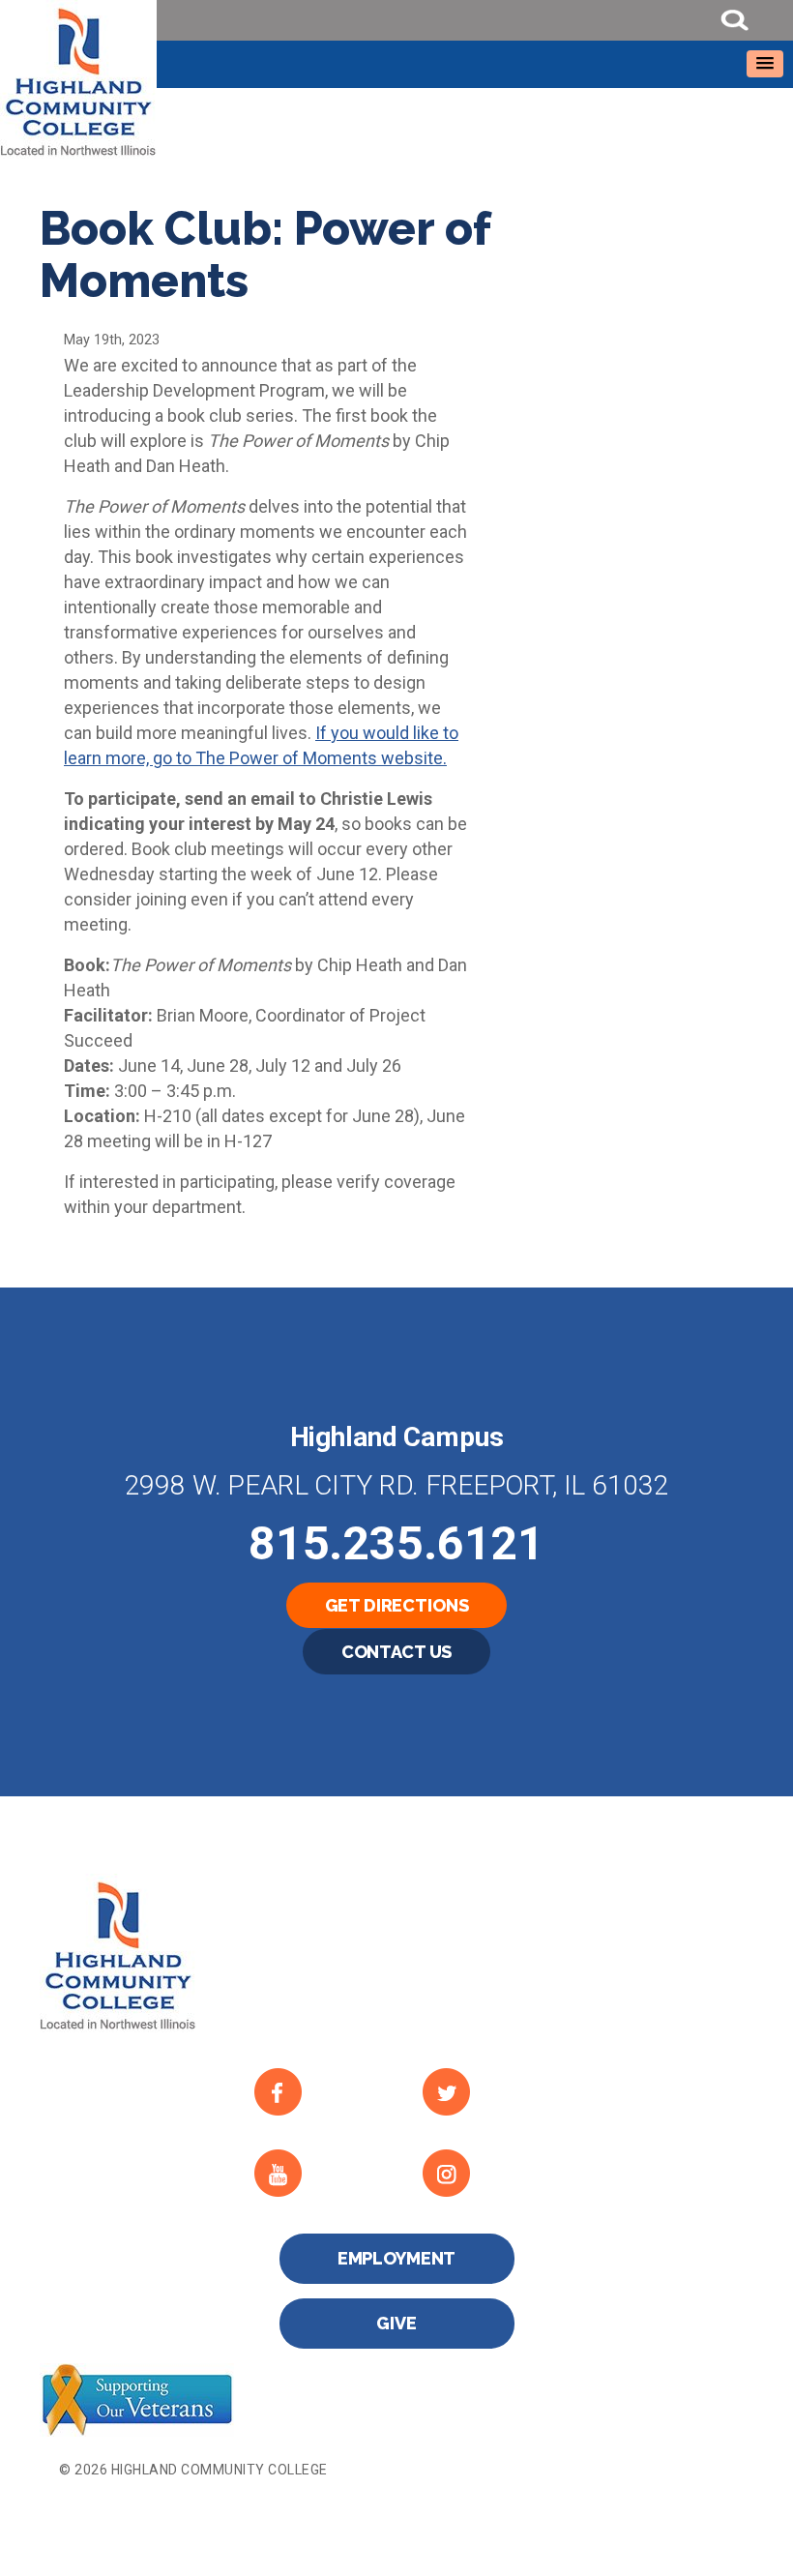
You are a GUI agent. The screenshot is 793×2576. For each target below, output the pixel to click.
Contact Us (397, 1652)
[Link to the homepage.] (396, 79)
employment (397, 2258)
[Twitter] (491, 2092)
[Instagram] (491, 2174)
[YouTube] (323, 2174)
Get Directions (397, 1605)
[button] (765, 64)
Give (396, 2323)
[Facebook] (323, 2092)
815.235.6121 (396, 1543)
